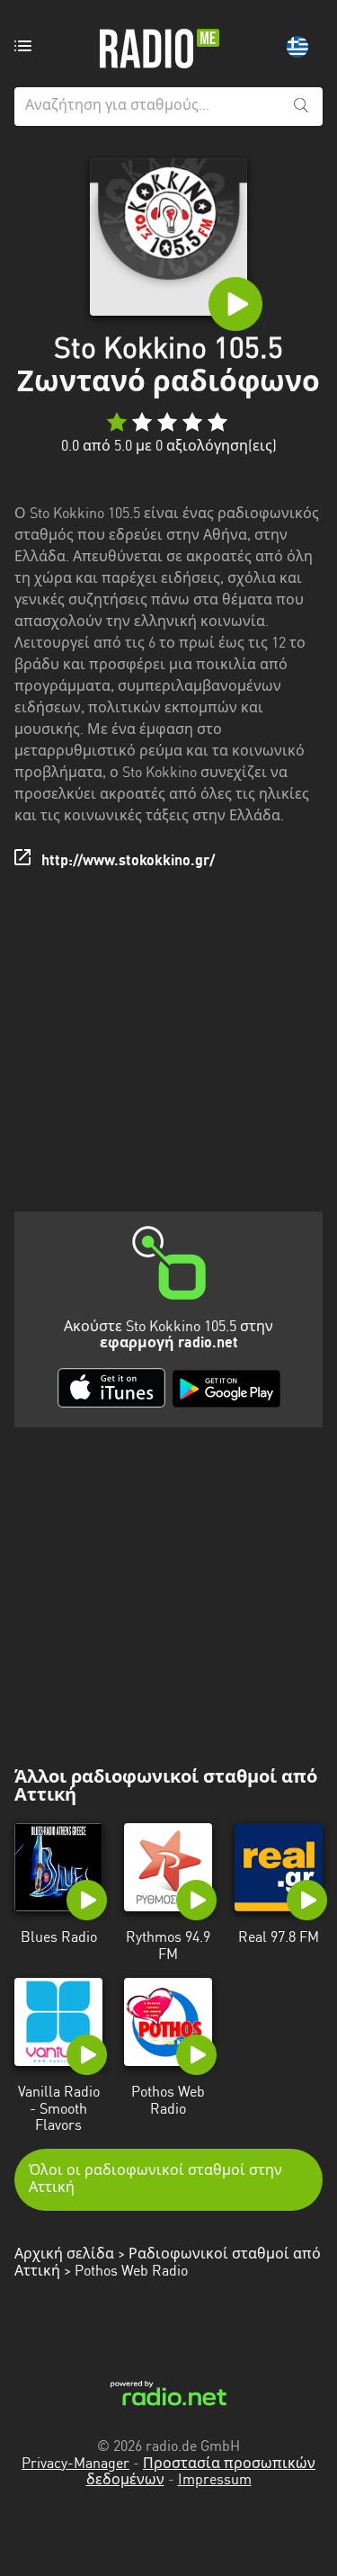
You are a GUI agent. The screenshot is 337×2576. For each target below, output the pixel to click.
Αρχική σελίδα (64, 2255)
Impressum (215, 2481)
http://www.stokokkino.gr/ (128, 862)
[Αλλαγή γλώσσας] (297, 47)
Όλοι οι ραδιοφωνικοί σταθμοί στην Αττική (155, 2179)
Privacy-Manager (75, 2464)
